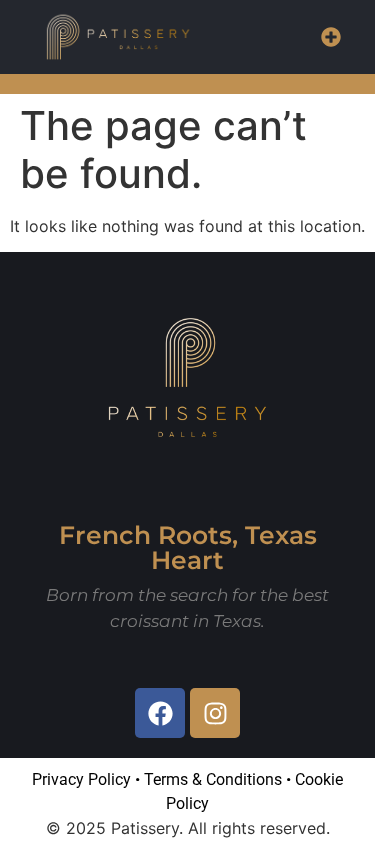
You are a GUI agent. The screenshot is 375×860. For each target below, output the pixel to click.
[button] (331, 37)
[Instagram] (215, 713)
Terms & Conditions (213, 779)
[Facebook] (160, 713)
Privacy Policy (81, 779)
